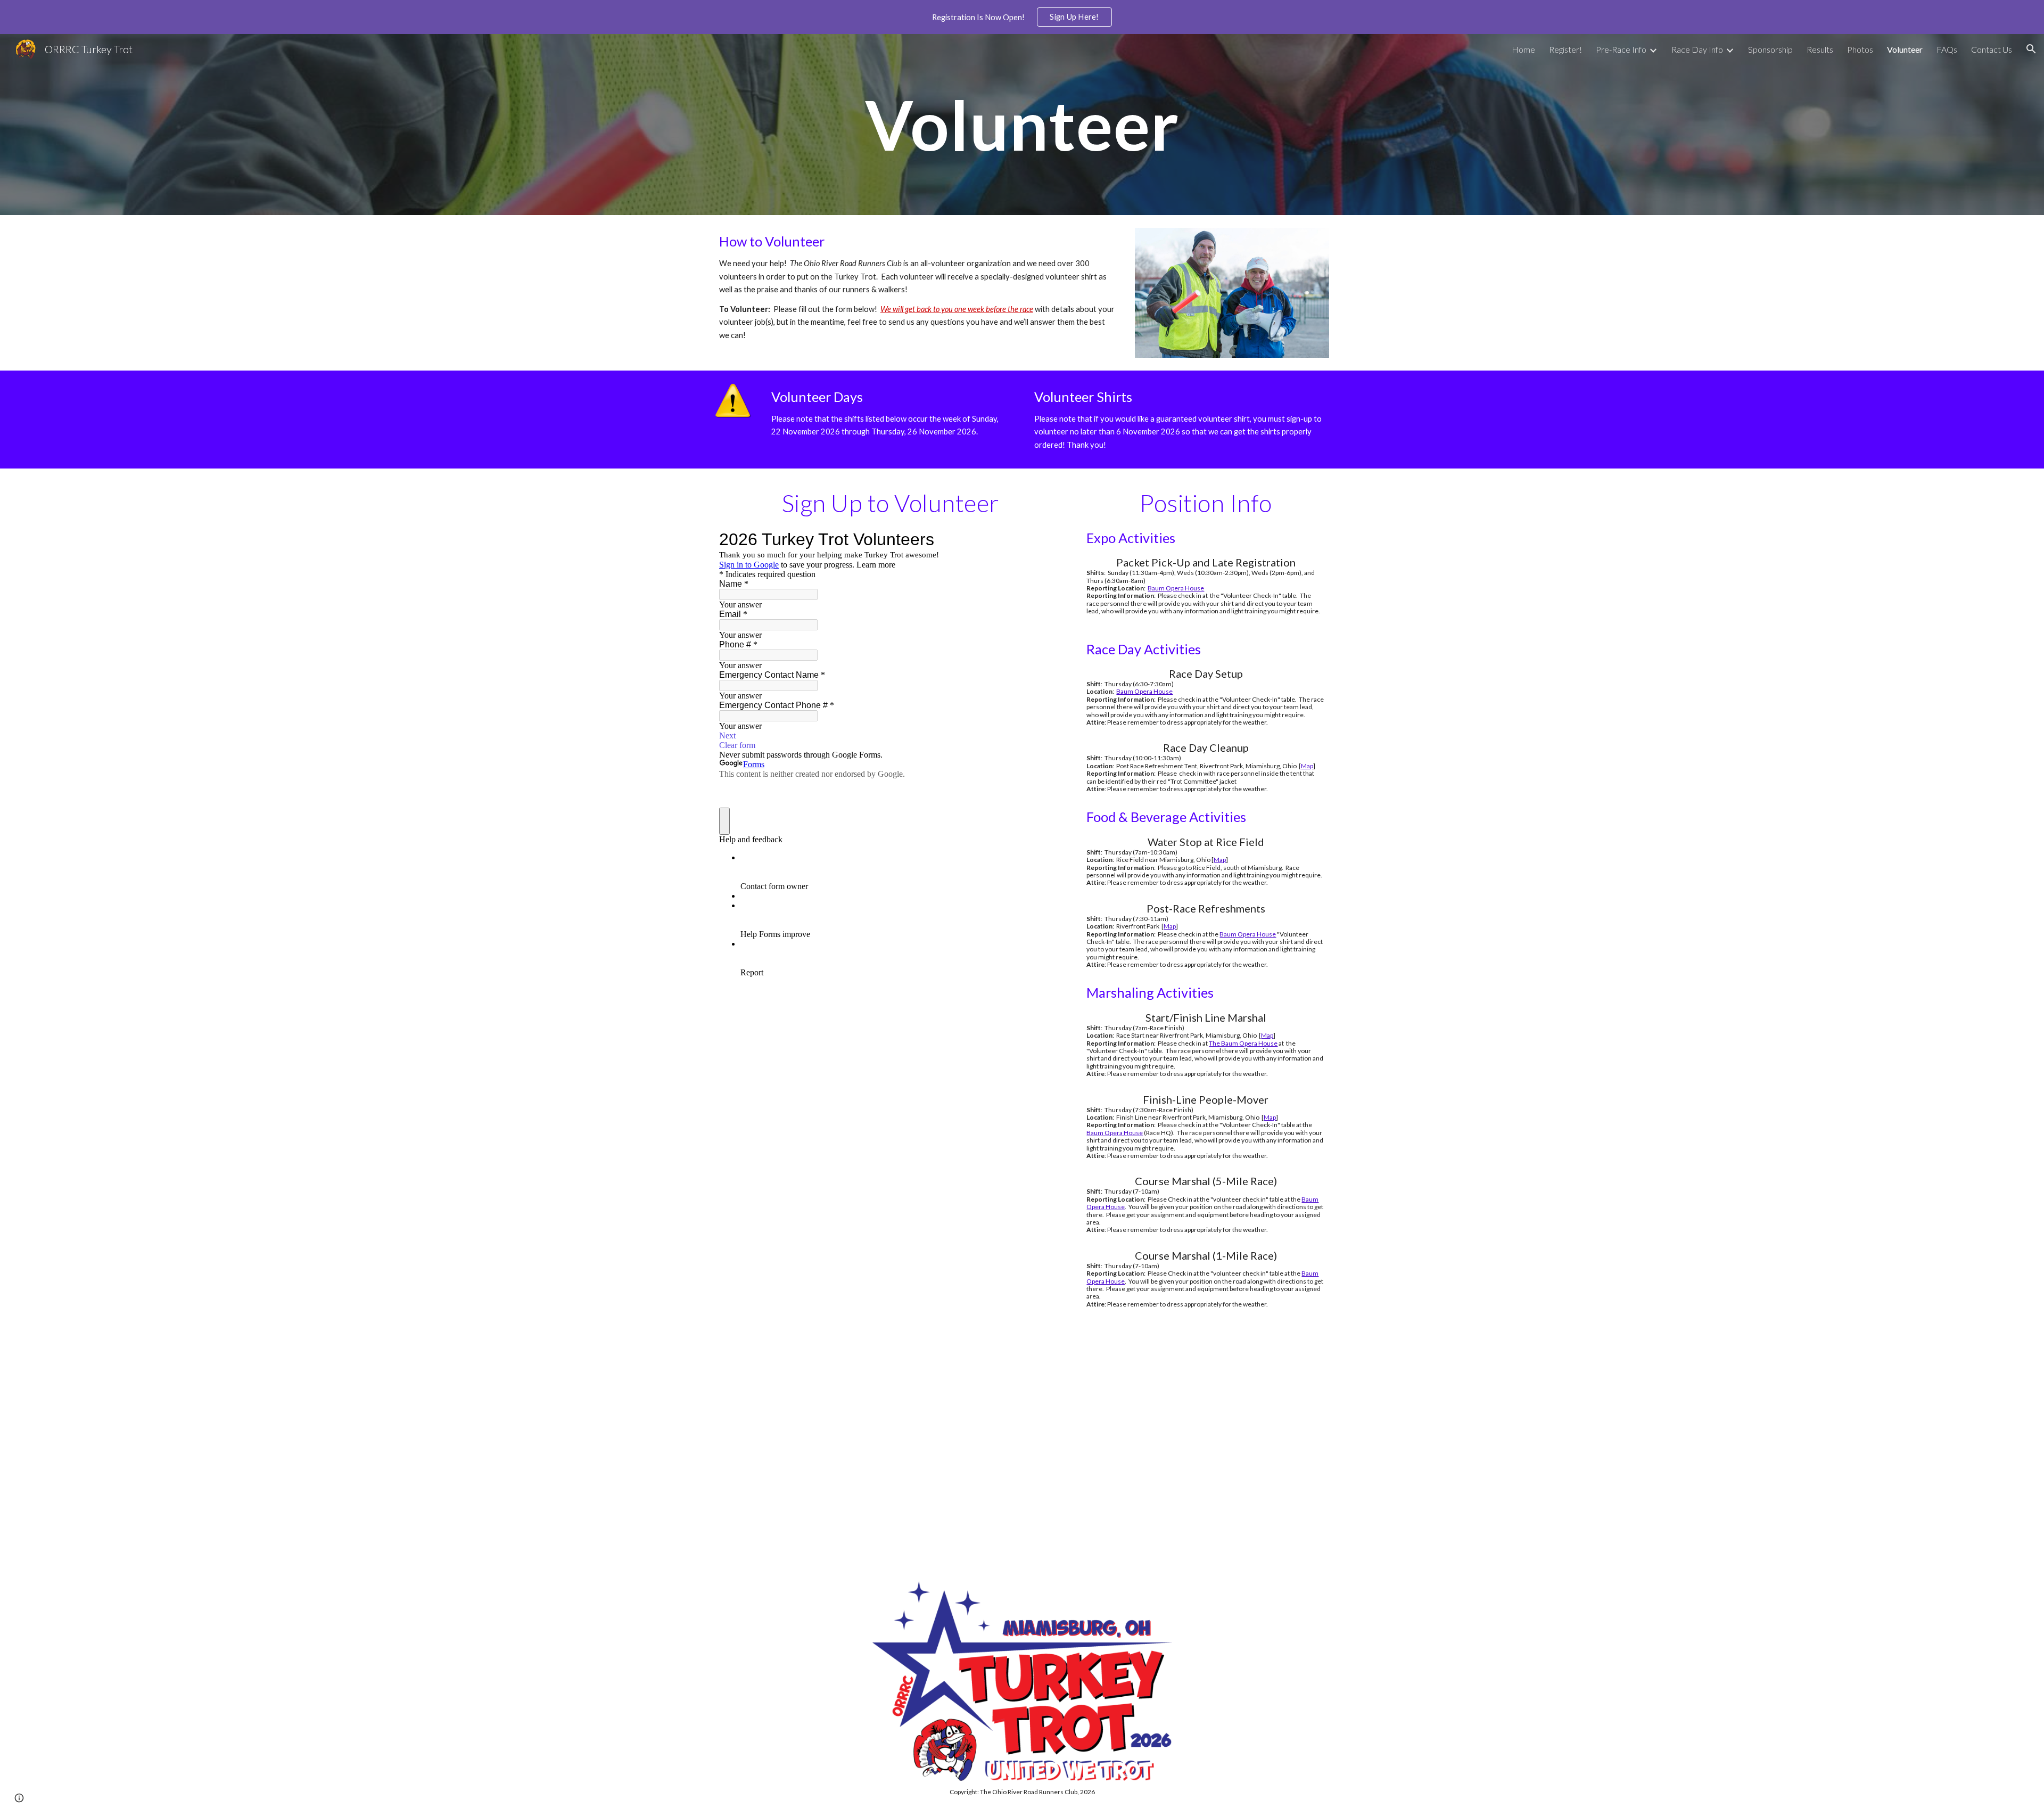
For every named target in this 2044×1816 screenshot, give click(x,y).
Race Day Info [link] (1697, 49)
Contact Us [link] (1992, 49)
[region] (1022, 17)
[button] (2031, 49)
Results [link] (1820, 49)
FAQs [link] (1947, 49)
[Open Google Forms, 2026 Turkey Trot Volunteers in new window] (1046, 539)
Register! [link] (1565, 49)
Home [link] (1523, 49)
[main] (1022, 125)
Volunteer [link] (1905, 49)
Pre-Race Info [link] (1621, 49)
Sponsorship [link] (1770, 49)
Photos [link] (1860, 49)
